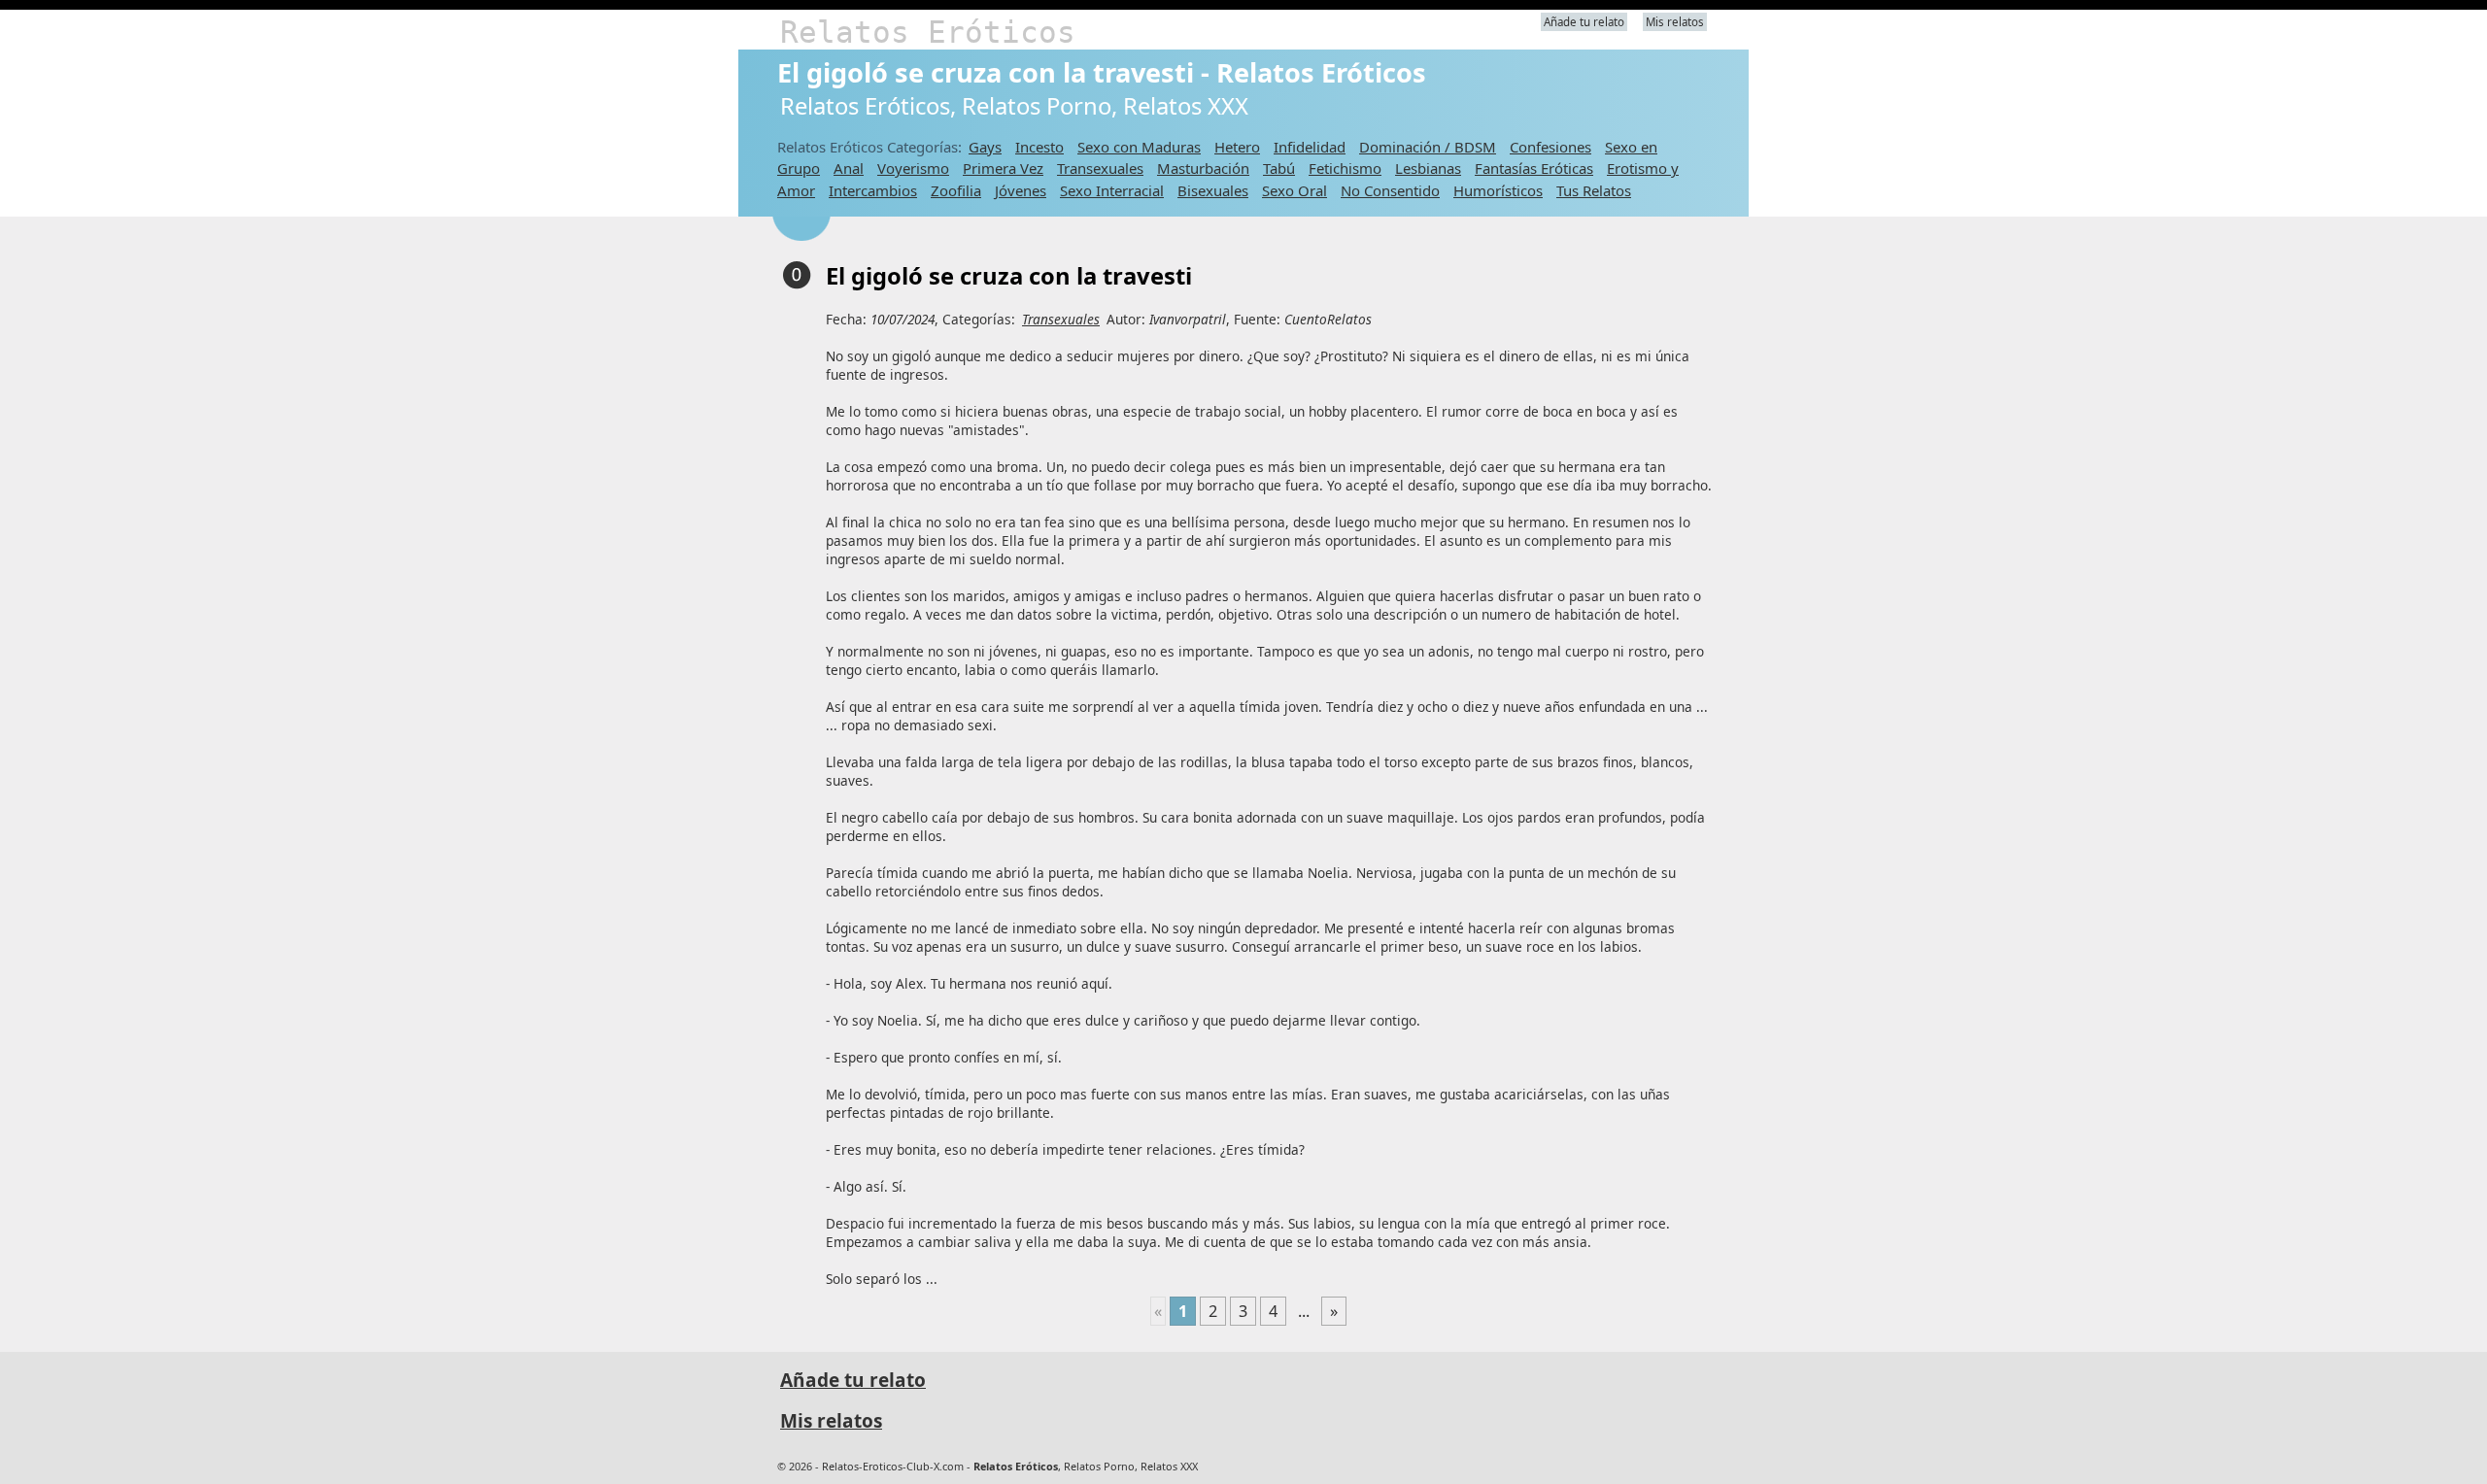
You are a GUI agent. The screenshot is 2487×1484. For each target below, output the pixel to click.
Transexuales (1100, 168)
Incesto (1039, 147)
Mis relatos (1675, 22)
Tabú (1279, 168)
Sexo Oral (1295, 190)
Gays (985, 147)
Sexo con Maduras (1139, 147)
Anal (849, 168)
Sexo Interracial (1112, 190)
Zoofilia (956, 190)
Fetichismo (1345, 168)
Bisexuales (1213, 190)
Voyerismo (913, 168)
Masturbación (1203, 168)
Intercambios (873, 190)
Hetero (1237, 147)
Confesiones (1550, 147)
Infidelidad (1310, 147)
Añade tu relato (1584, 22)
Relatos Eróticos (928, 32)
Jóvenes (1021, 190)
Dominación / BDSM (1428, 147)
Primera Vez (1003, 168)
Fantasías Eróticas (1534, 168)
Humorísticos (1498, 190)
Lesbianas (1428, 168)
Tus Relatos (1594, 190)
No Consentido (1390, 190)
